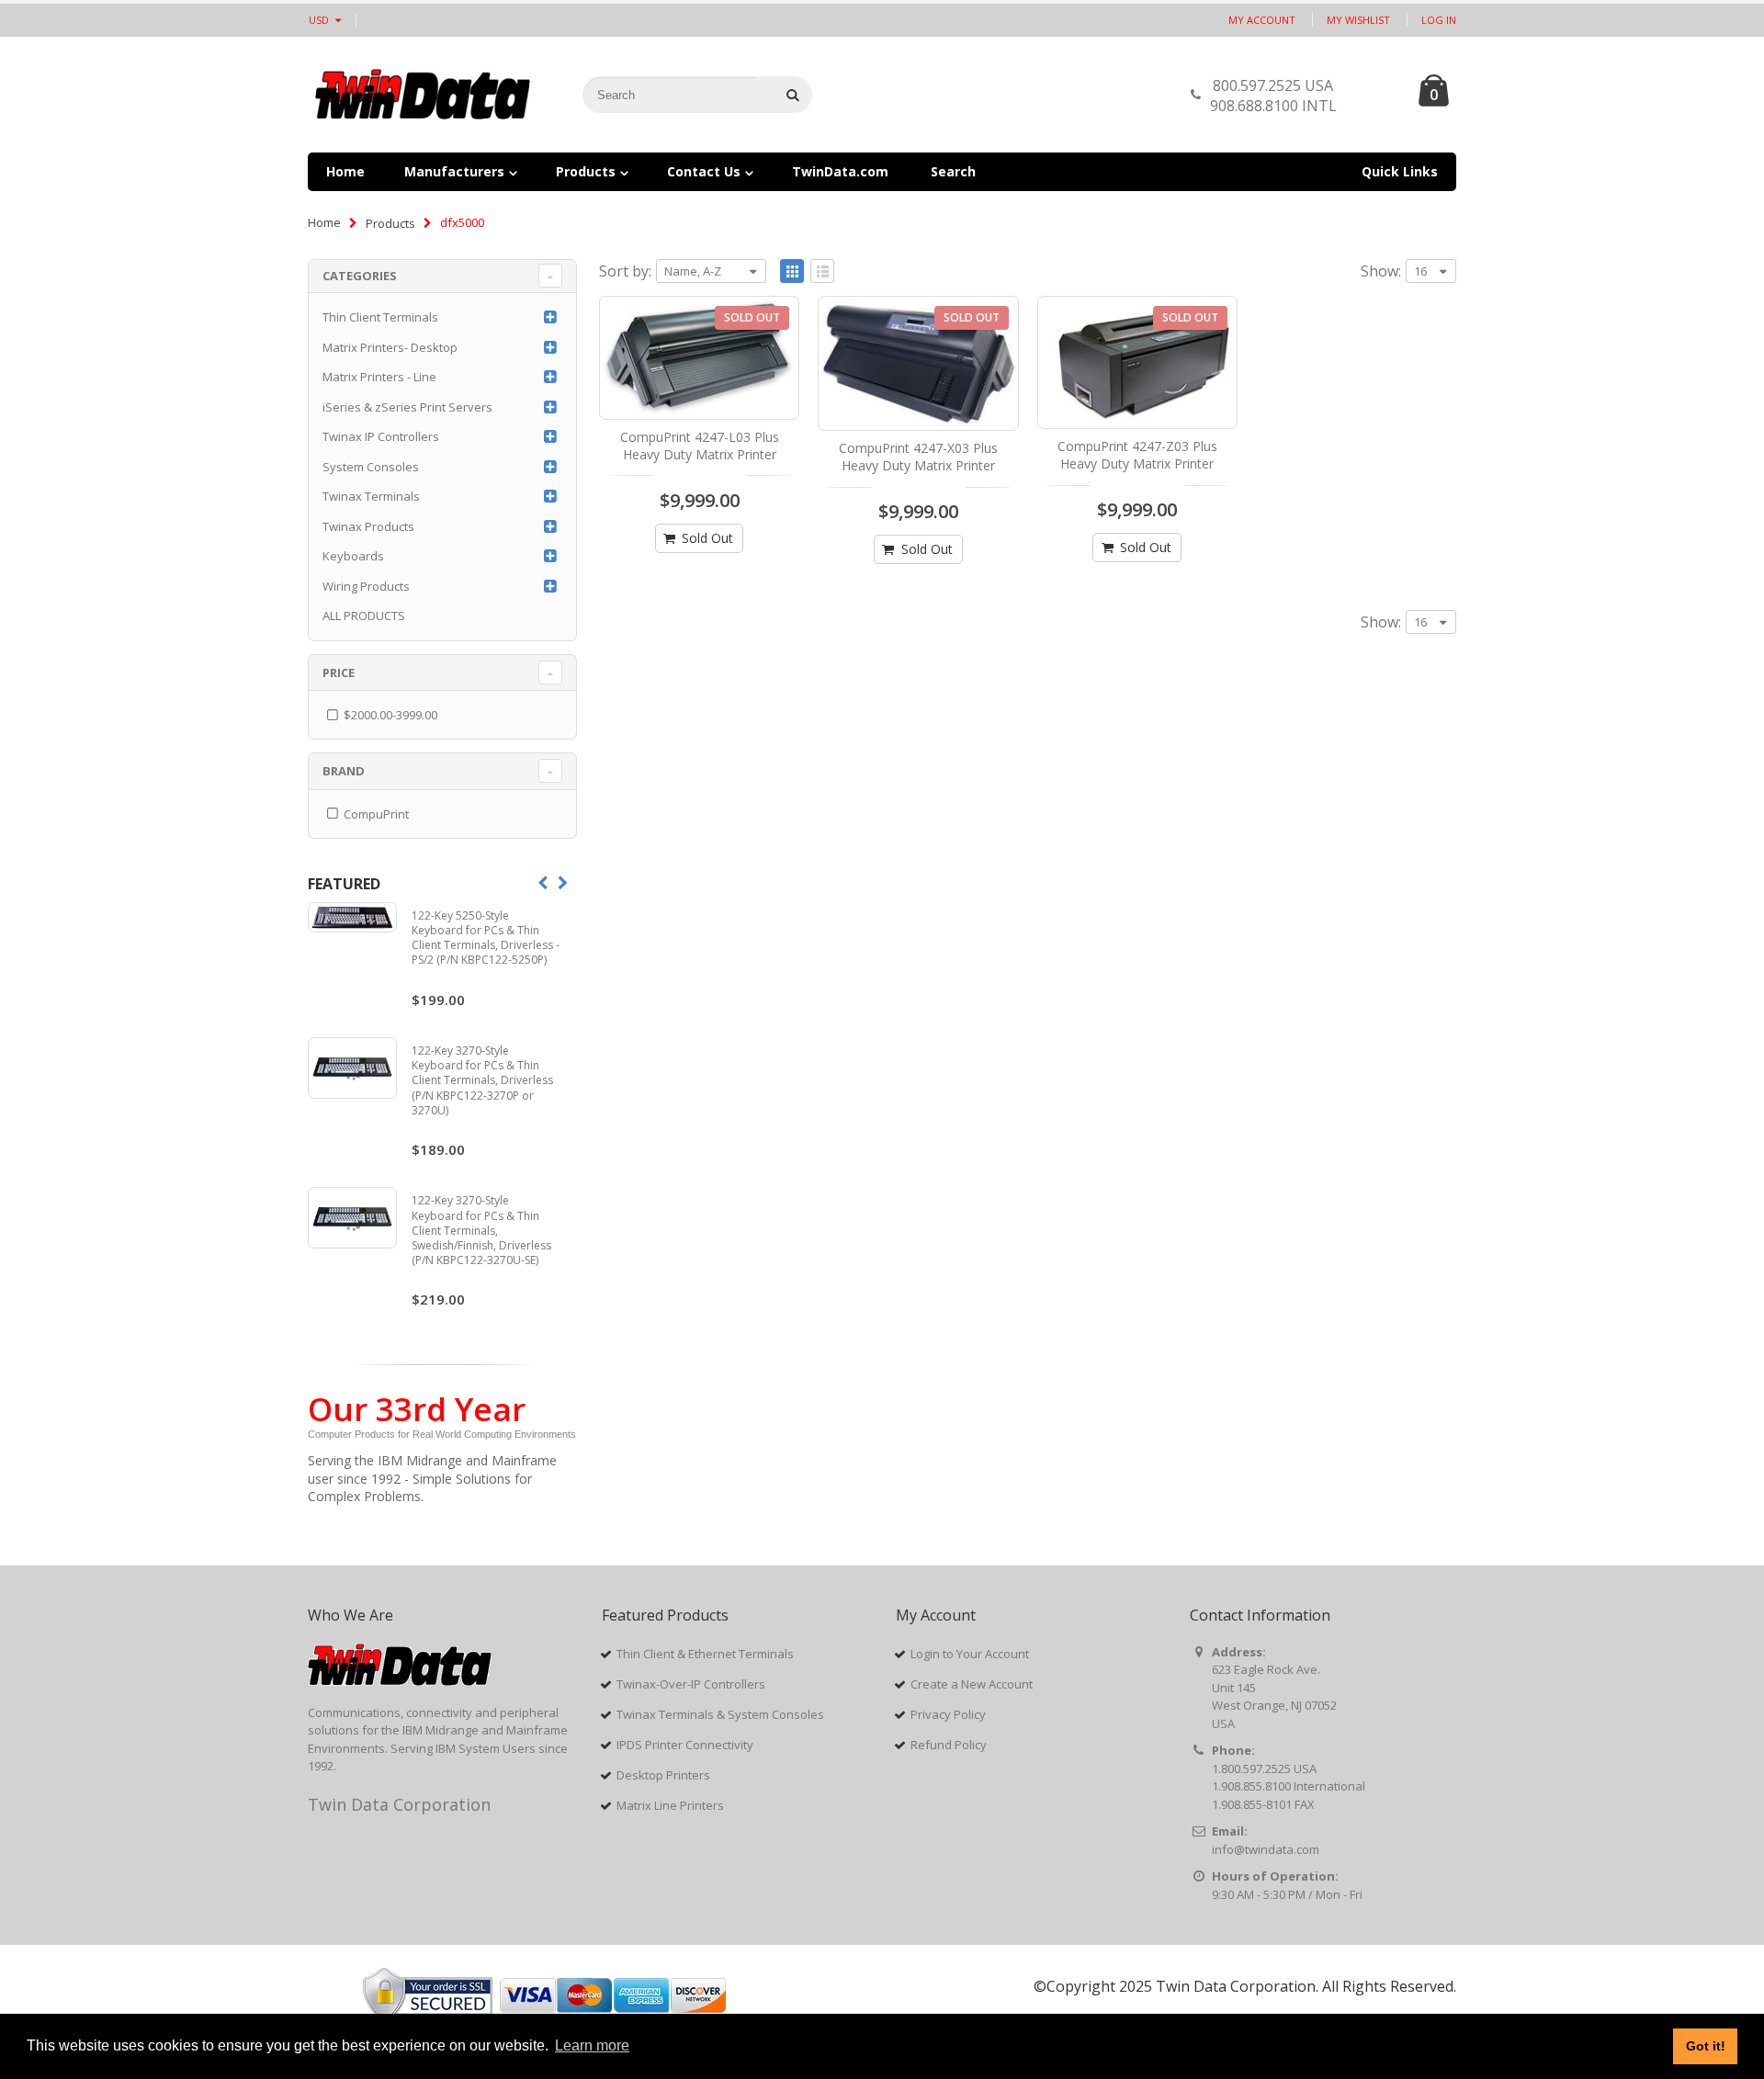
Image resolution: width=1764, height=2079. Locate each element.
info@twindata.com (1266, 1849)
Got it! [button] (1706, 2046)
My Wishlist (1358, 20)
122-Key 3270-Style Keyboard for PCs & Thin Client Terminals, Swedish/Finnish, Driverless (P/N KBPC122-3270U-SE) (481, 1230)
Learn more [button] (592, 2045)
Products (390, 223)
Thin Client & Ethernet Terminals (705, 1654)
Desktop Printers (663, 1775)
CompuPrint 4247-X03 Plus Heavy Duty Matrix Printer (918, 457)
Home (324, 222)
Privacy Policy (948, 1714)
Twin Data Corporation (399, 1804)
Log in (1439, 20)
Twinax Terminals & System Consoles (720, 1714)
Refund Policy (949, 1745)
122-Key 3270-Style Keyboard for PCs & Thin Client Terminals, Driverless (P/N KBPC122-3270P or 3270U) (482, 1080)
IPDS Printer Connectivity (685, 1745)
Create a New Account (972, 1684)
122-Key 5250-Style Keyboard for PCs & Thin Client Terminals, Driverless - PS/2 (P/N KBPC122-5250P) (486, 938)
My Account (1262, 20)
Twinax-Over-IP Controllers (691, 1684)
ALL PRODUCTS (364, 616)
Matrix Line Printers (670, 1805)
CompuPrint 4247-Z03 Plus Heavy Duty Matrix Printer (1137, 455)
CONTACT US (1372, 100)
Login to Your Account (970, 1654)
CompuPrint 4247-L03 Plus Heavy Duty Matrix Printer (700, 446)
